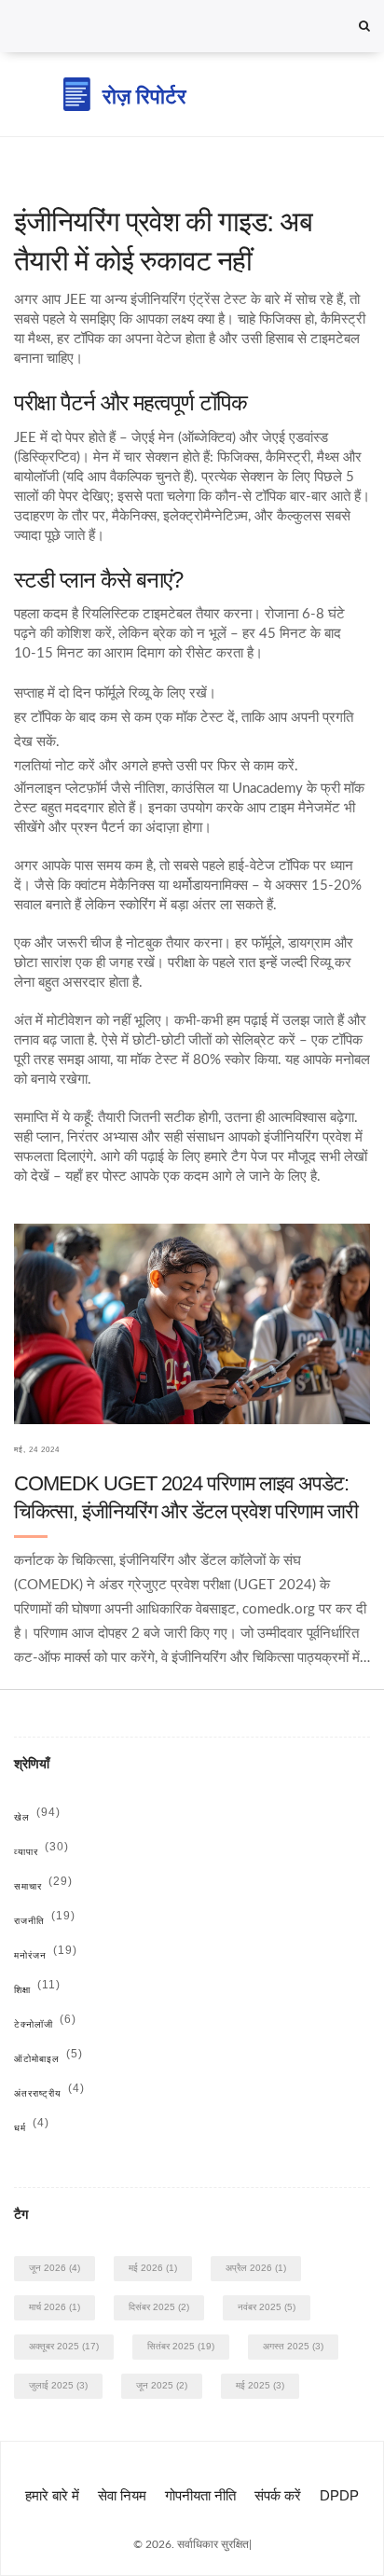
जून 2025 (162, 2385)
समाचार (43, 1886)
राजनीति (45, 1921)
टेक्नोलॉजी (45, 2024)
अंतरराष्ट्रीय (49, 2093)
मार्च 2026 (55, 2307)
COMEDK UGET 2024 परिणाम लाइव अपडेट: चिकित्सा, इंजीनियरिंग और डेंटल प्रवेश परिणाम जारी (186, 1497)
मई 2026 (153, 2268)
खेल (37, 1817)
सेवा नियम (122, 2495)
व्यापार (41, 1852)
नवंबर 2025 (267, 2307)
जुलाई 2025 (58, 2385)
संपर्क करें (278, 2495)
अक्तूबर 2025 (64, 2346)
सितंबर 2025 (181, 2346)
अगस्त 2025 (293, 2346)
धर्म (32, 2128)
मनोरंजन (46, 1955)
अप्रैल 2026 (256, 2268)
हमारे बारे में (52, 2495)
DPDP (339, 2495)
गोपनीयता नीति (200, 2495)
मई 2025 (260, 2385)
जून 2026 (55, 2268)
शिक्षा (37, 1990)
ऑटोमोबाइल (48, 2059)
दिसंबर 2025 (159, 2307)
